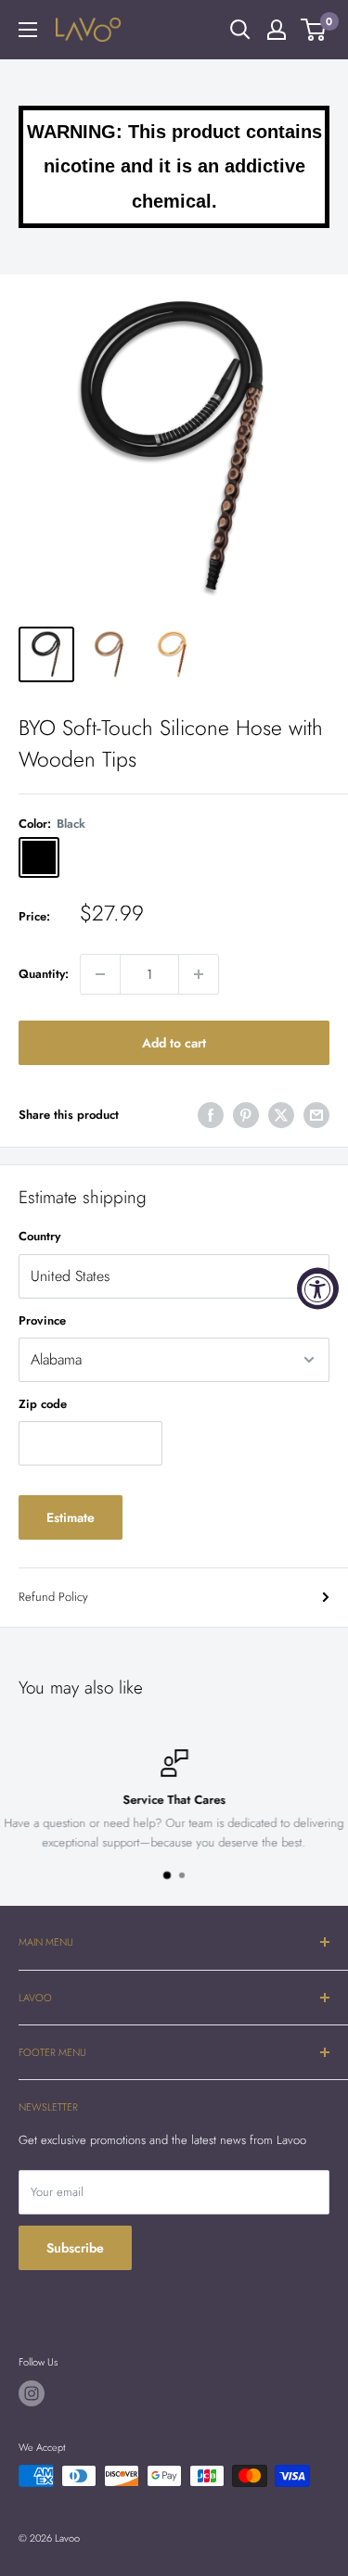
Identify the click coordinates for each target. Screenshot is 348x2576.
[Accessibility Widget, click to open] (318, 1288)
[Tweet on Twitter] (281, 1115)
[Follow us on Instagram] (32, 2393)
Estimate (71, 1517)
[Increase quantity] (199, 974)
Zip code (43, 1404)
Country (39, 1236)
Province (42, 1320)
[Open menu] (28, 30)
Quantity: (44, 974)
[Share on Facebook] (211, 1115)
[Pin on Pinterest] (246, 1115)
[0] (314, 30)
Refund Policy (53, 1597)
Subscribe (75, 2248)
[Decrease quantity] (100, 974)
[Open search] (240, 30)
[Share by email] (316, 1115)
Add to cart (174, 1043)
